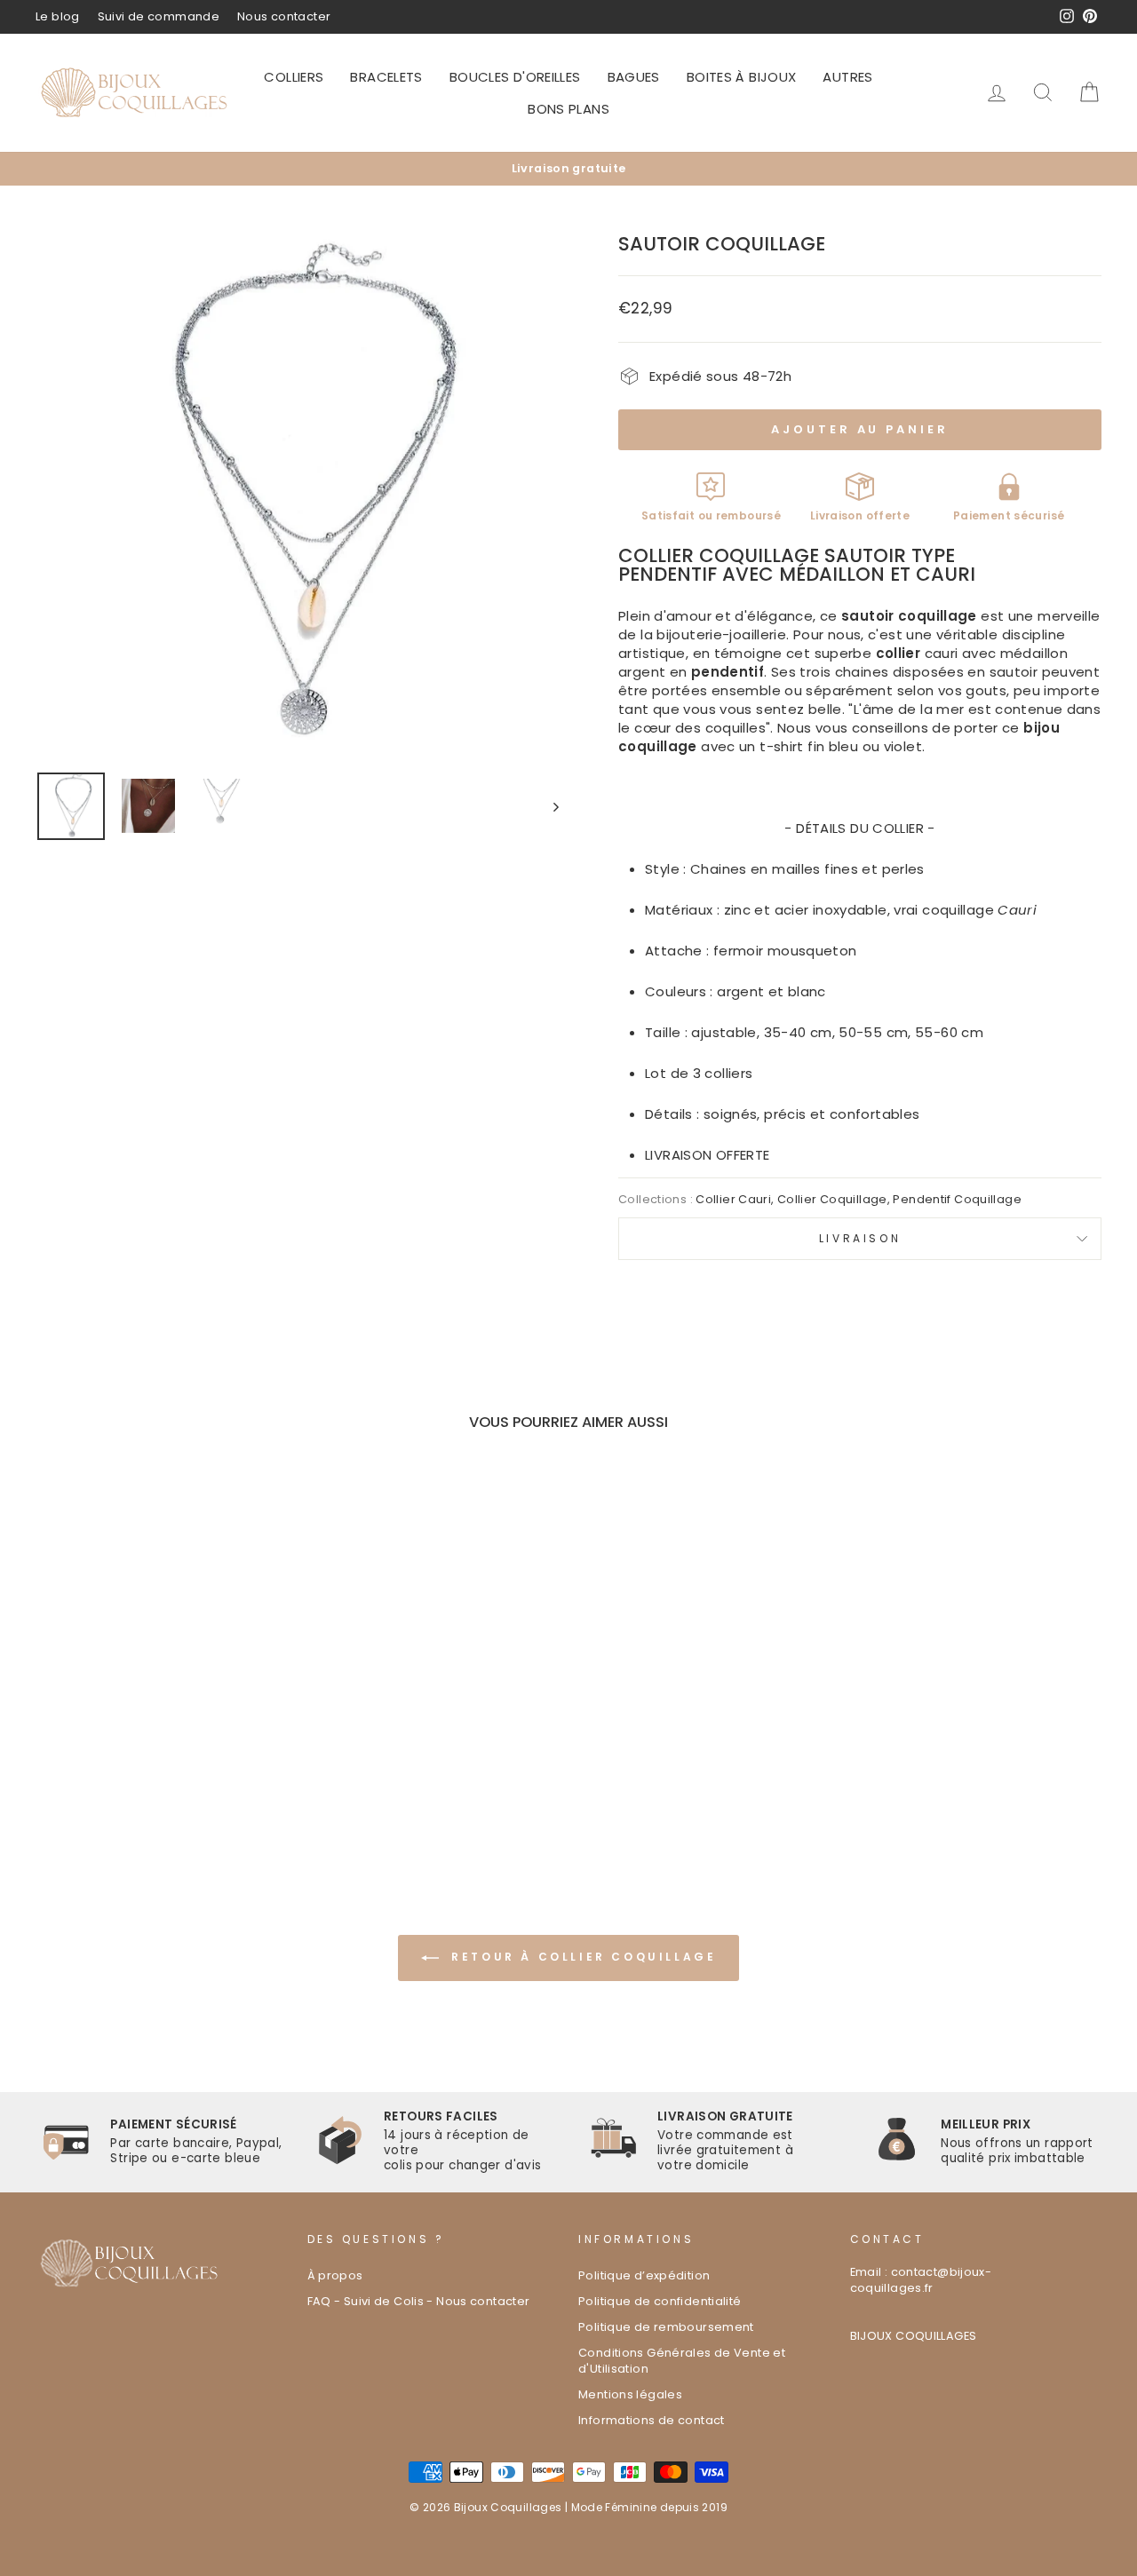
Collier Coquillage (832, 1199)
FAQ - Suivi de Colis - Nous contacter (419, 2301)
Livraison (860, 1238)
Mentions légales (630, 2394)
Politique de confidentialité (660, 2301)
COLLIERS (294, 77)
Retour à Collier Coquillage (581, 1957)
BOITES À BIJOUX (742, 77)
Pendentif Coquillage (957, 1199)
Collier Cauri (733, 1199)
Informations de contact (652, 2420)
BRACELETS (386, 77)
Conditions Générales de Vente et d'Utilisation (682, 2361)
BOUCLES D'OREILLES (515, 77)
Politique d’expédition (644, 2275)
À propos (335, 2275)
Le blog (58, 16)
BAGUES (634, 77)
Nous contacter (284, 16)
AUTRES (847, 77)
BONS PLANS (568, 109)
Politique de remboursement (666, 2327)
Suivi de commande (159, 16)
